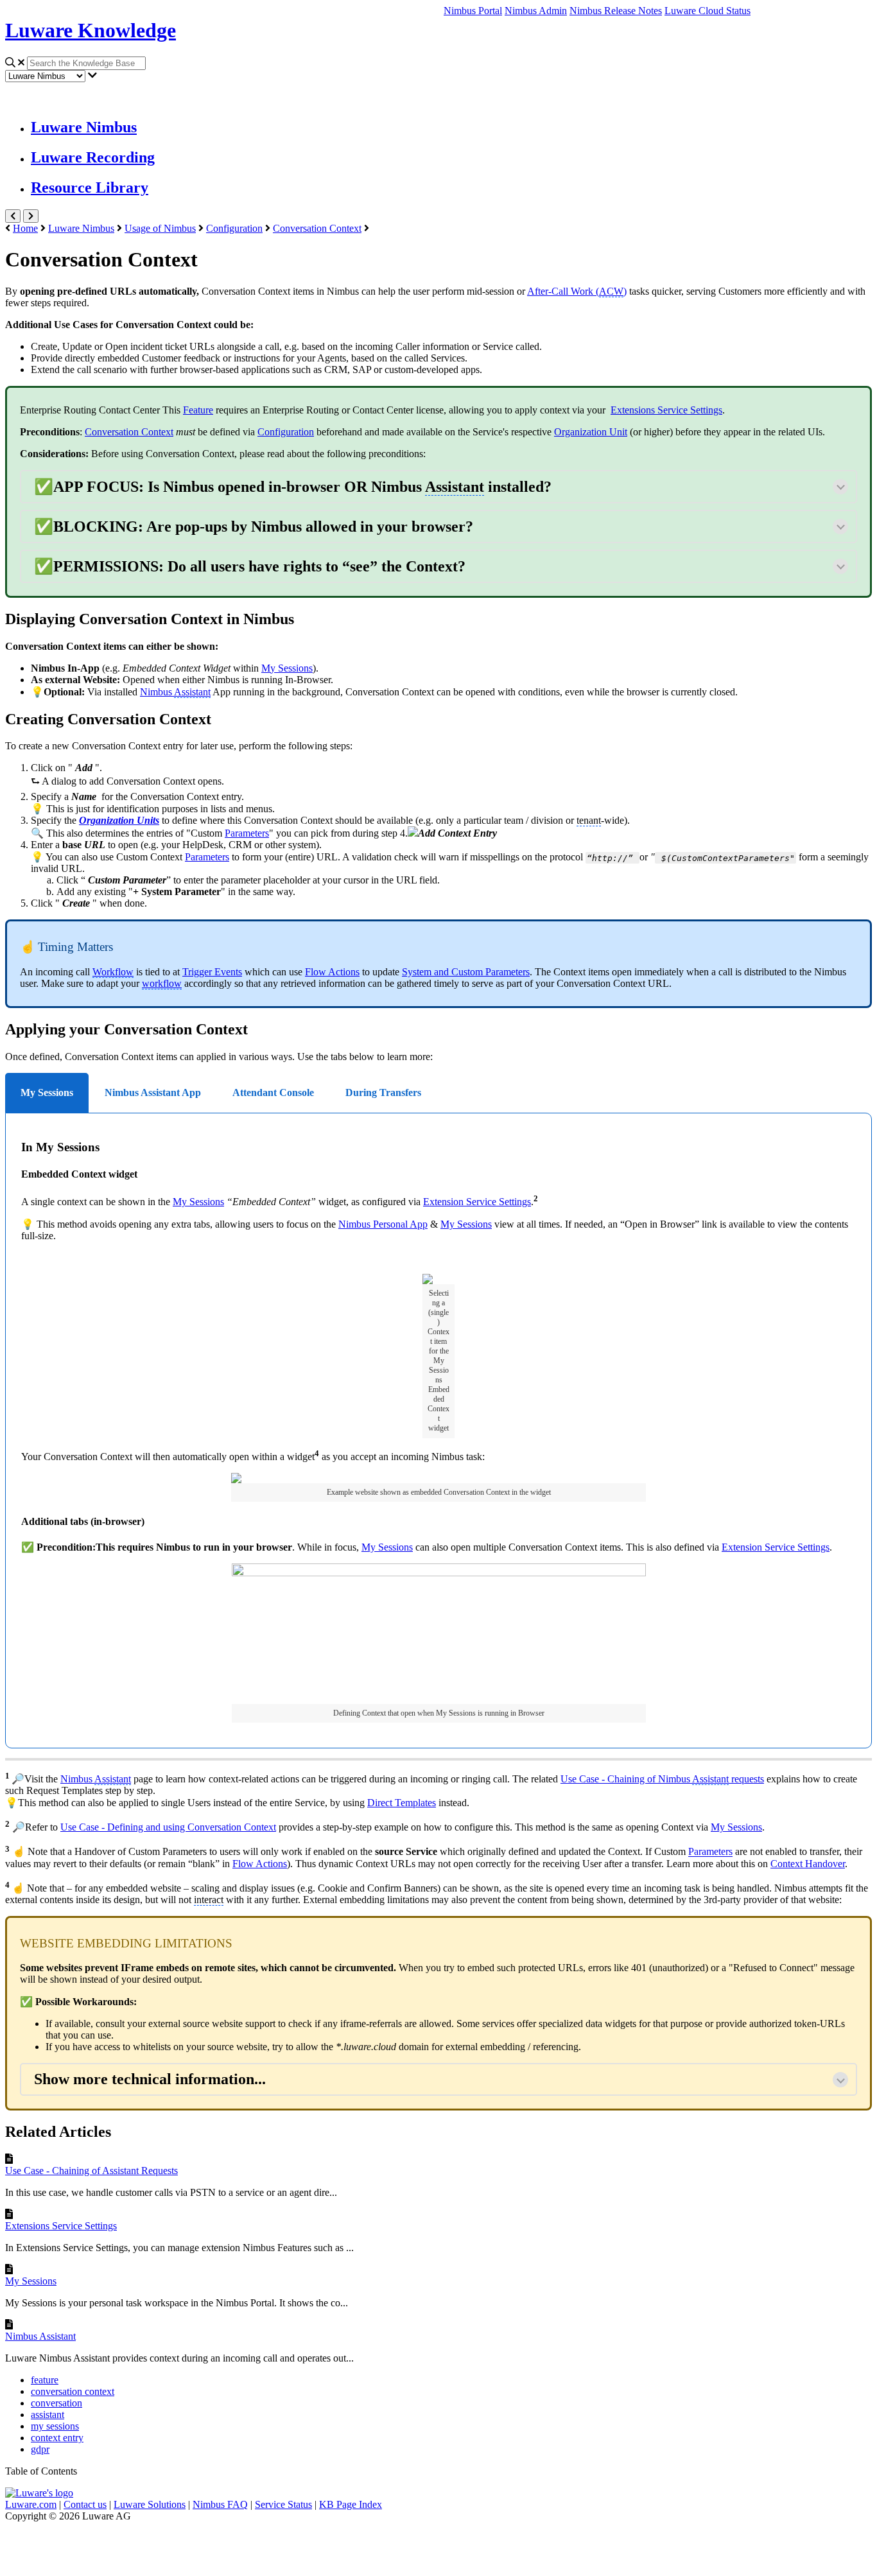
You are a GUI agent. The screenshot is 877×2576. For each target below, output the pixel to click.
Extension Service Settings (477, 1202)
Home (25, 228)
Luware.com (31, 2504)
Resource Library (90, 187)
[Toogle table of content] (31, 216)
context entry (57, 2438)
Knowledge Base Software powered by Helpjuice (439, 2546)
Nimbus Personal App (383, 1224)
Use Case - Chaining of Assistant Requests (91, 2171)
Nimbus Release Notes (616, 11)
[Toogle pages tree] (13, 216)
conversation (56, 2403)
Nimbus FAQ (220, 2504)
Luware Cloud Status (708, 11)
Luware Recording (93, 157)
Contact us (85, 2504)
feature (45, 2380)
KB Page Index (351, 2504)
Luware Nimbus (84, 127)
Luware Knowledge (91, 30)
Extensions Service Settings (61, 2226)
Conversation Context (317, 228)
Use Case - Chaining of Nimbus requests (662, 1779)
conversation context (73, 2391)
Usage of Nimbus (160, 228)
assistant (48, 2415)
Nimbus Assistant (40, 2336)
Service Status (283, 2504)
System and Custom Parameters (466, 972)
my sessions (55, 2426)
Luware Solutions (150, 2504)
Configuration (234, 228)
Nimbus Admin (536, 11)
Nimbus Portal (473, 11)
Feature (198, 410)
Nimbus (175, 692)
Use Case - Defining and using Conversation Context (168, 1827)
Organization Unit (591, 432)
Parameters (247, 833)
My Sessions (198, 1202)
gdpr (40, 2449)
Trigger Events (212, 972)
